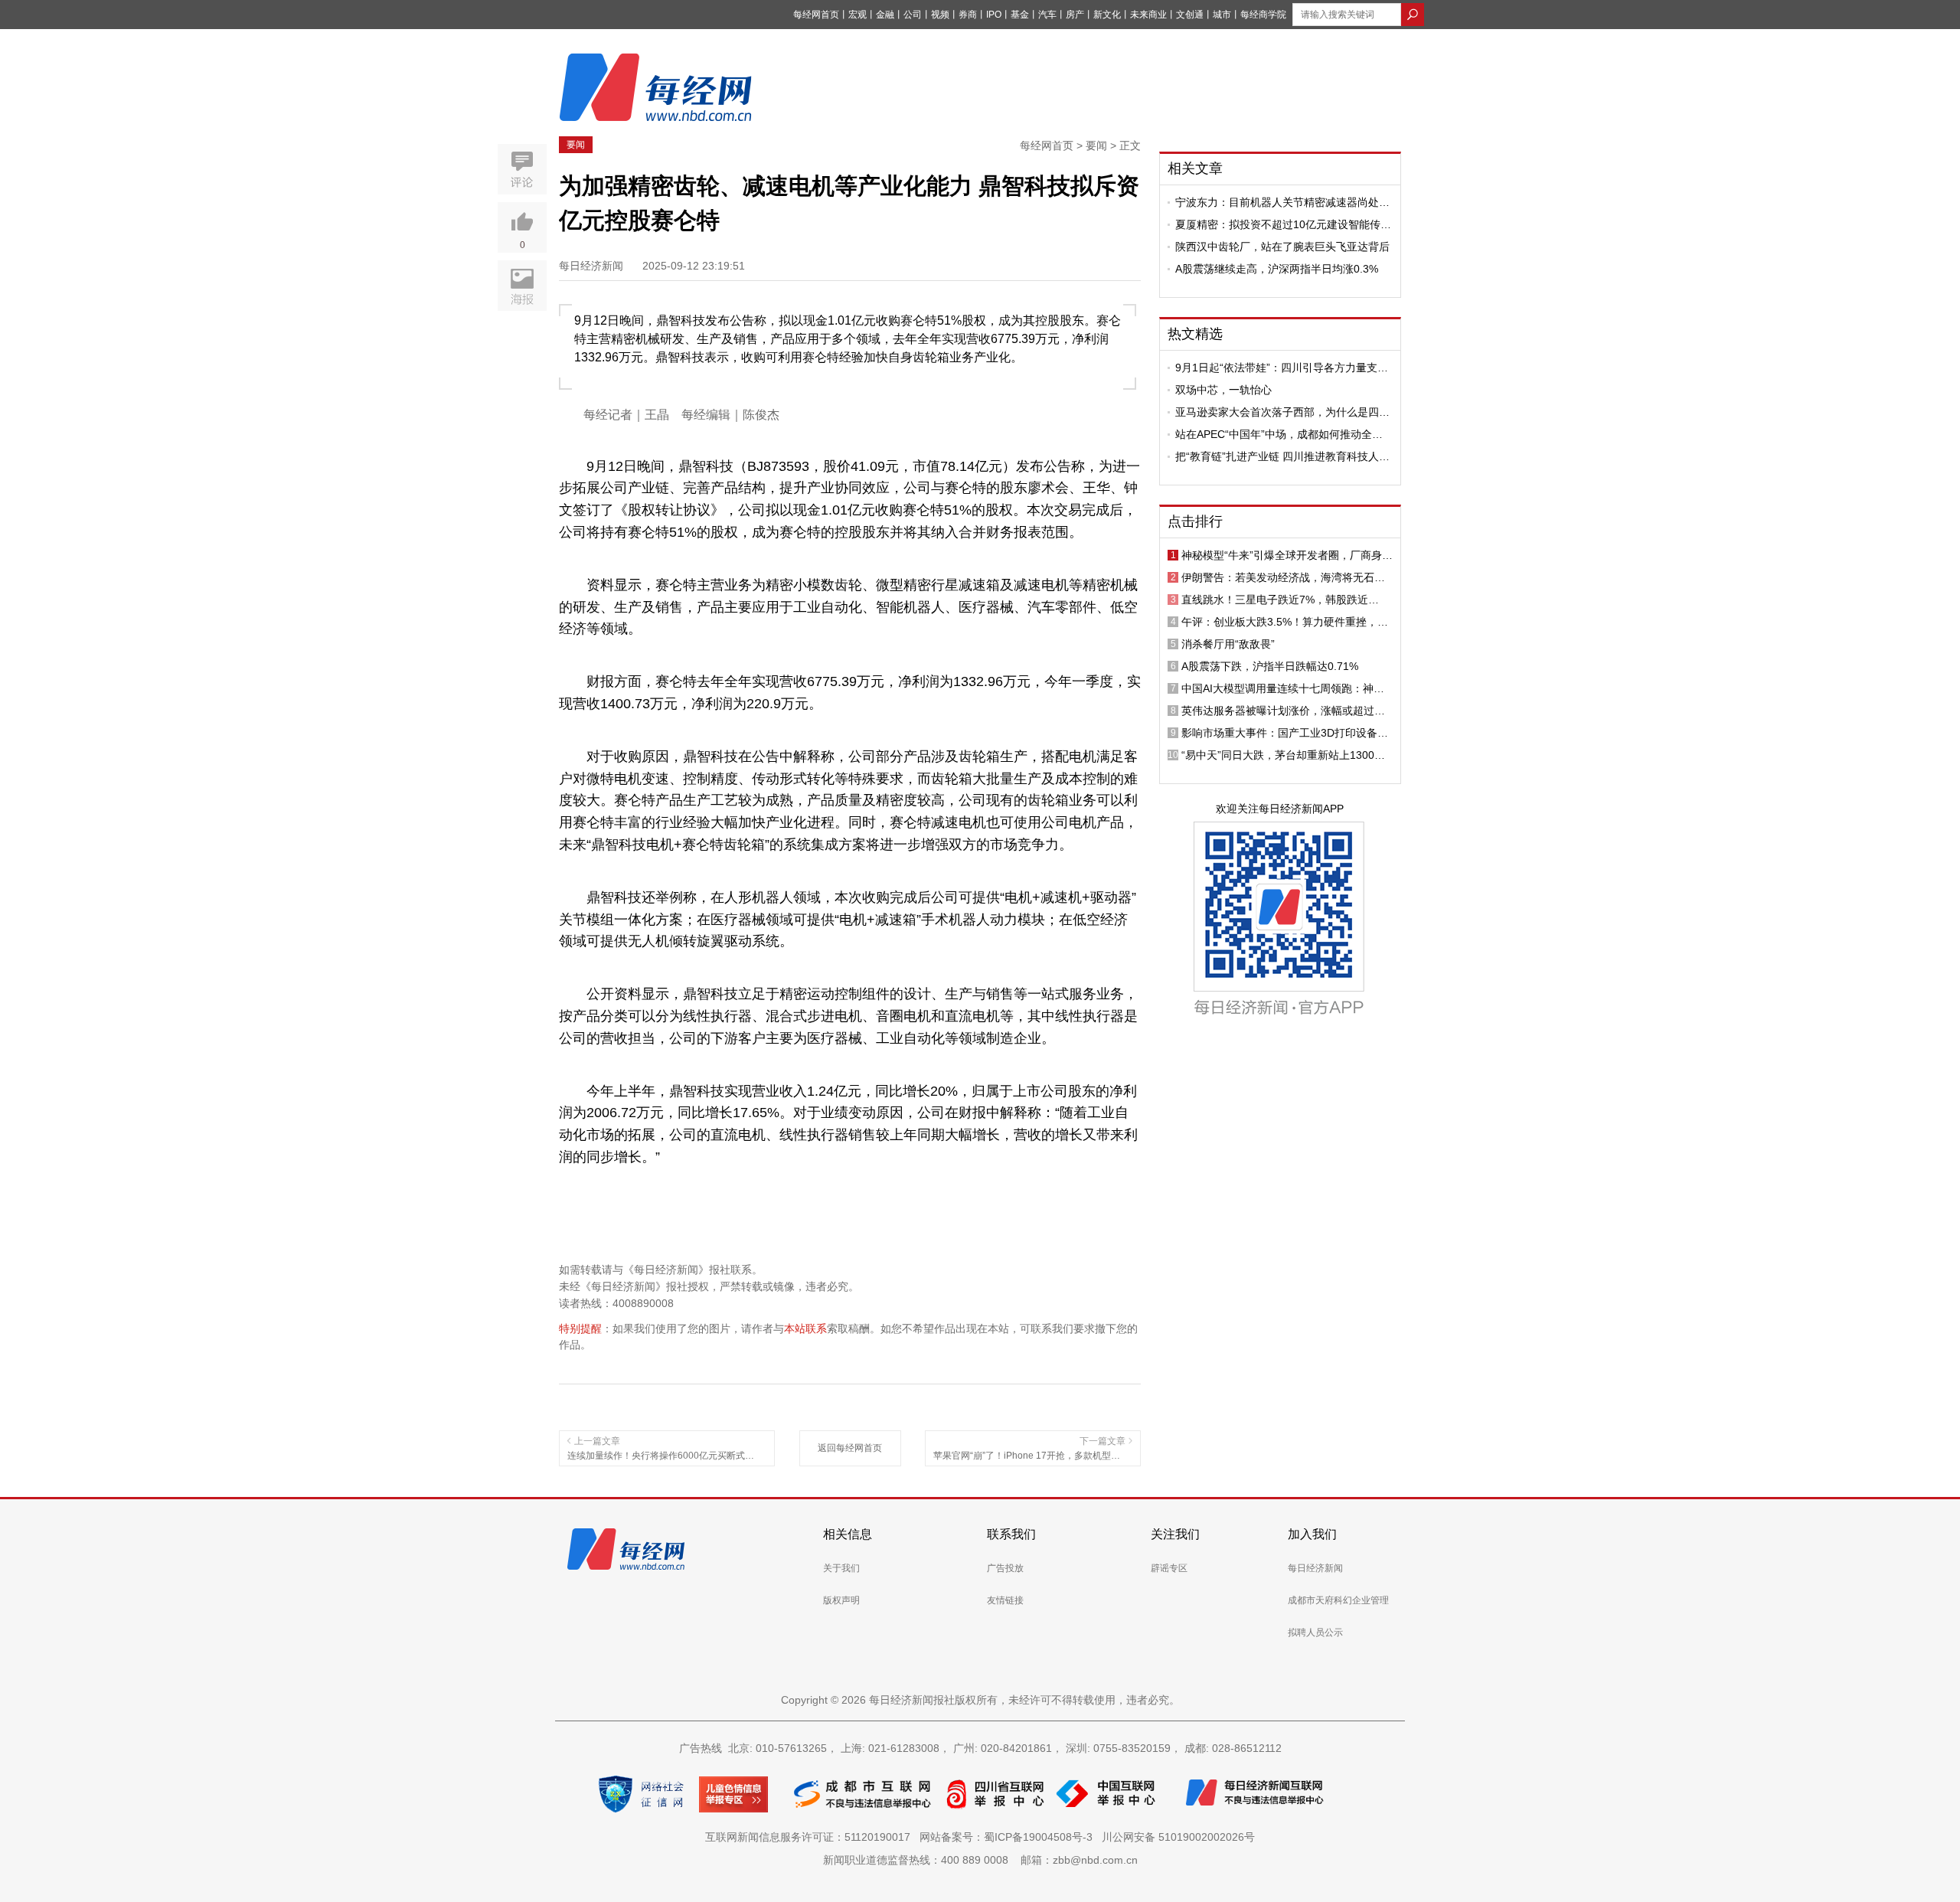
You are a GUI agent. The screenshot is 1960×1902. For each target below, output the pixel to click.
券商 (968, 15)
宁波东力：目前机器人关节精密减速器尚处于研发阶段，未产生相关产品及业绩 (1282, 202)
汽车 (1047, 15)
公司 (913, 15)
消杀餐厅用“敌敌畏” (1228, 644)
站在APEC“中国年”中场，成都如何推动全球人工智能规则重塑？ (1279, 434)
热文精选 (1195, 334)
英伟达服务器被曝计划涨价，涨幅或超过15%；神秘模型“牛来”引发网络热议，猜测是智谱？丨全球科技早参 (1287, 711)
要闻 (576, 145)
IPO (994, 15)
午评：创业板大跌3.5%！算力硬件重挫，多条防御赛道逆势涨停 (1285, 622)
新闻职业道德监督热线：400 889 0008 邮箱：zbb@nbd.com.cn (980, 1860)
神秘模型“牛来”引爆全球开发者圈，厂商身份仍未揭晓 (1287, 555)
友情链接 (1005, 1600)
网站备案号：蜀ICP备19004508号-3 (1009, 1837)
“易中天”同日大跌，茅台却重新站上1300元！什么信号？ (1278, 755)
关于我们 (841, 1568)
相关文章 (1195, 168)
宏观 (857, 15)
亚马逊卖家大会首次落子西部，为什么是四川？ (1277, 412)
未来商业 (1148, 15)
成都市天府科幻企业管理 (1338, 1600)
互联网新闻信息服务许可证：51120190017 (811, 1837)
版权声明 (841, 1600)
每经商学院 (1263, 15)
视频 (940, 15)
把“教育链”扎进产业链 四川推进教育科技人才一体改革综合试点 (1282, 456)
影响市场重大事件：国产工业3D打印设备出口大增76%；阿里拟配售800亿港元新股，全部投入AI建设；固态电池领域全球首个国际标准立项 (1287, 733)
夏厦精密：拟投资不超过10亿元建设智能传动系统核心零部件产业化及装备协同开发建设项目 (1283, 224)
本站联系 (805, 1328)
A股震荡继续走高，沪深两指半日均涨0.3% (1277, 269)
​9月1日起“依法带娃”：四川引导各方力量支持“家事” (1282, 368)
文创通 (1190, 15)
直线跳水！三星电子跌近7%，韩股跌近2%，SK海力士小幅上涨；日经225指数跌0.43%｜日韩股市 (1280, 600)
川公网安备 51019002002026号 (1178, 1837)
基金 (1020, 15)
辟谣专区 (1169, 1568)
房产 (1075, 15)
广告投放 (1005, 1568)
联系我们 (1011, 1534)
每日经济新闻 (1315, 1568)
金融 (885, 15)
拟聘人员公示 (1315, 1632)
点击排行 (1195, 521)
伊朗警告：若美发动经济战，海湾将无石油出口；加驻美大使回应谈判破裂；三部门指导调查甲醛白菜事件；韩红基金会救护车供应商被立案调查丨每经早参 (1283, 577)
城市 (1222, 15)
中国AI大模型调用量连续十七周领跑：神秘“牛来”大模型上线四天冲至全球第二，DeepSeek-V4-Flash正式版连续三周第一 (1283, 688)
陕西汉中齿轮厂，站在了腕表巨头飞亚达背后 (1282, 247)
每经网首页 (816, 15)
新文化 (1107, 15)
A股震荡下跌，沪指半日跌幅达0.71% (1270, 666)
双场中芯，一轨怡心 (1223, 390)
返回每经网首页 (850, 1448)
